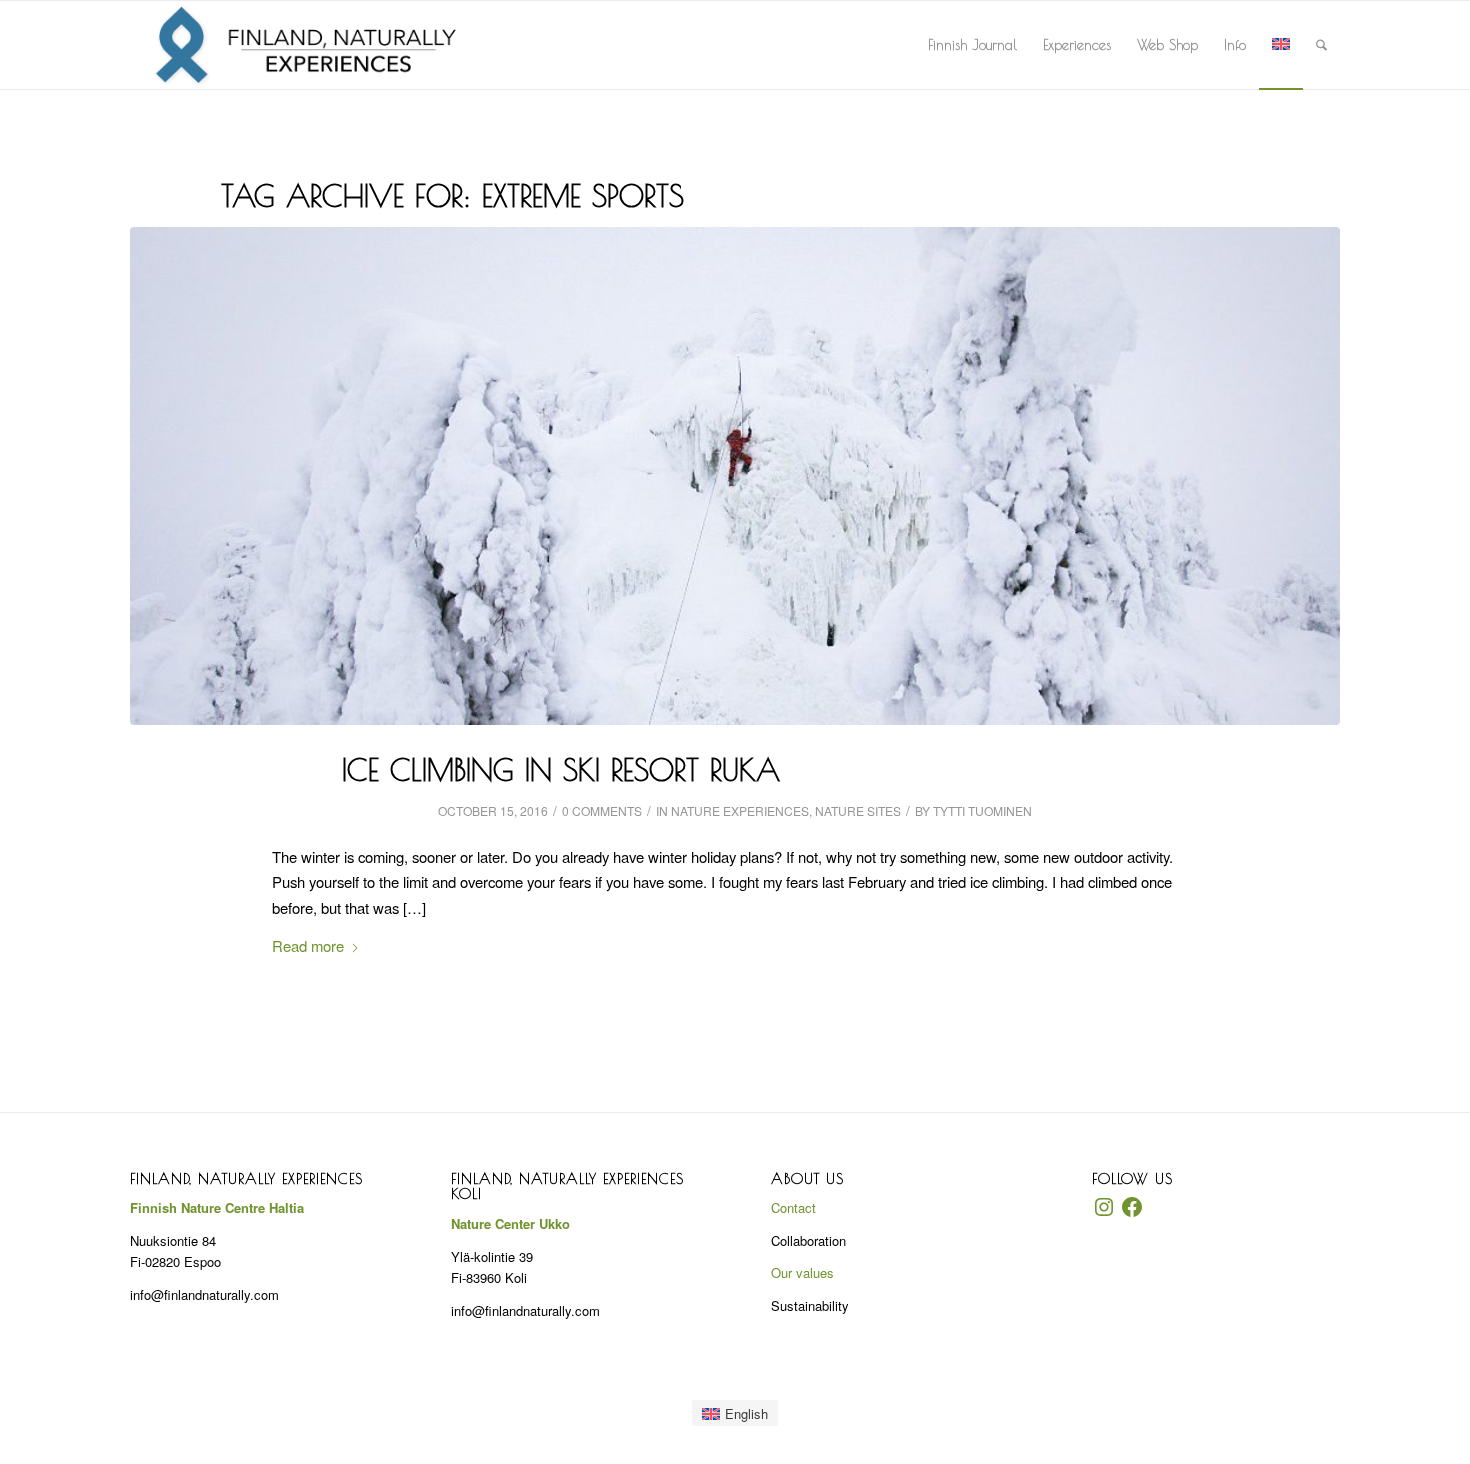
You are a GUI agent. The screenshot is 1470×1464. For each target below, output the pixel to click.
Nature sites (858, 810)
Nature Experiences (740, 810)
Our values (802, 1272)
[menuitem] (972, 45)
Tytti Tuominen (982, 810)
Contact (793, 1207)
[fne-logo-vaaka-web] (306, 45)
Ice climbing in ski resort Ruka (561, 769)
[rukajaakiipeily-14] (735, 476)
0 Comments (602, 810)
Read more (308, 945)
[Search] (1321, 45)
